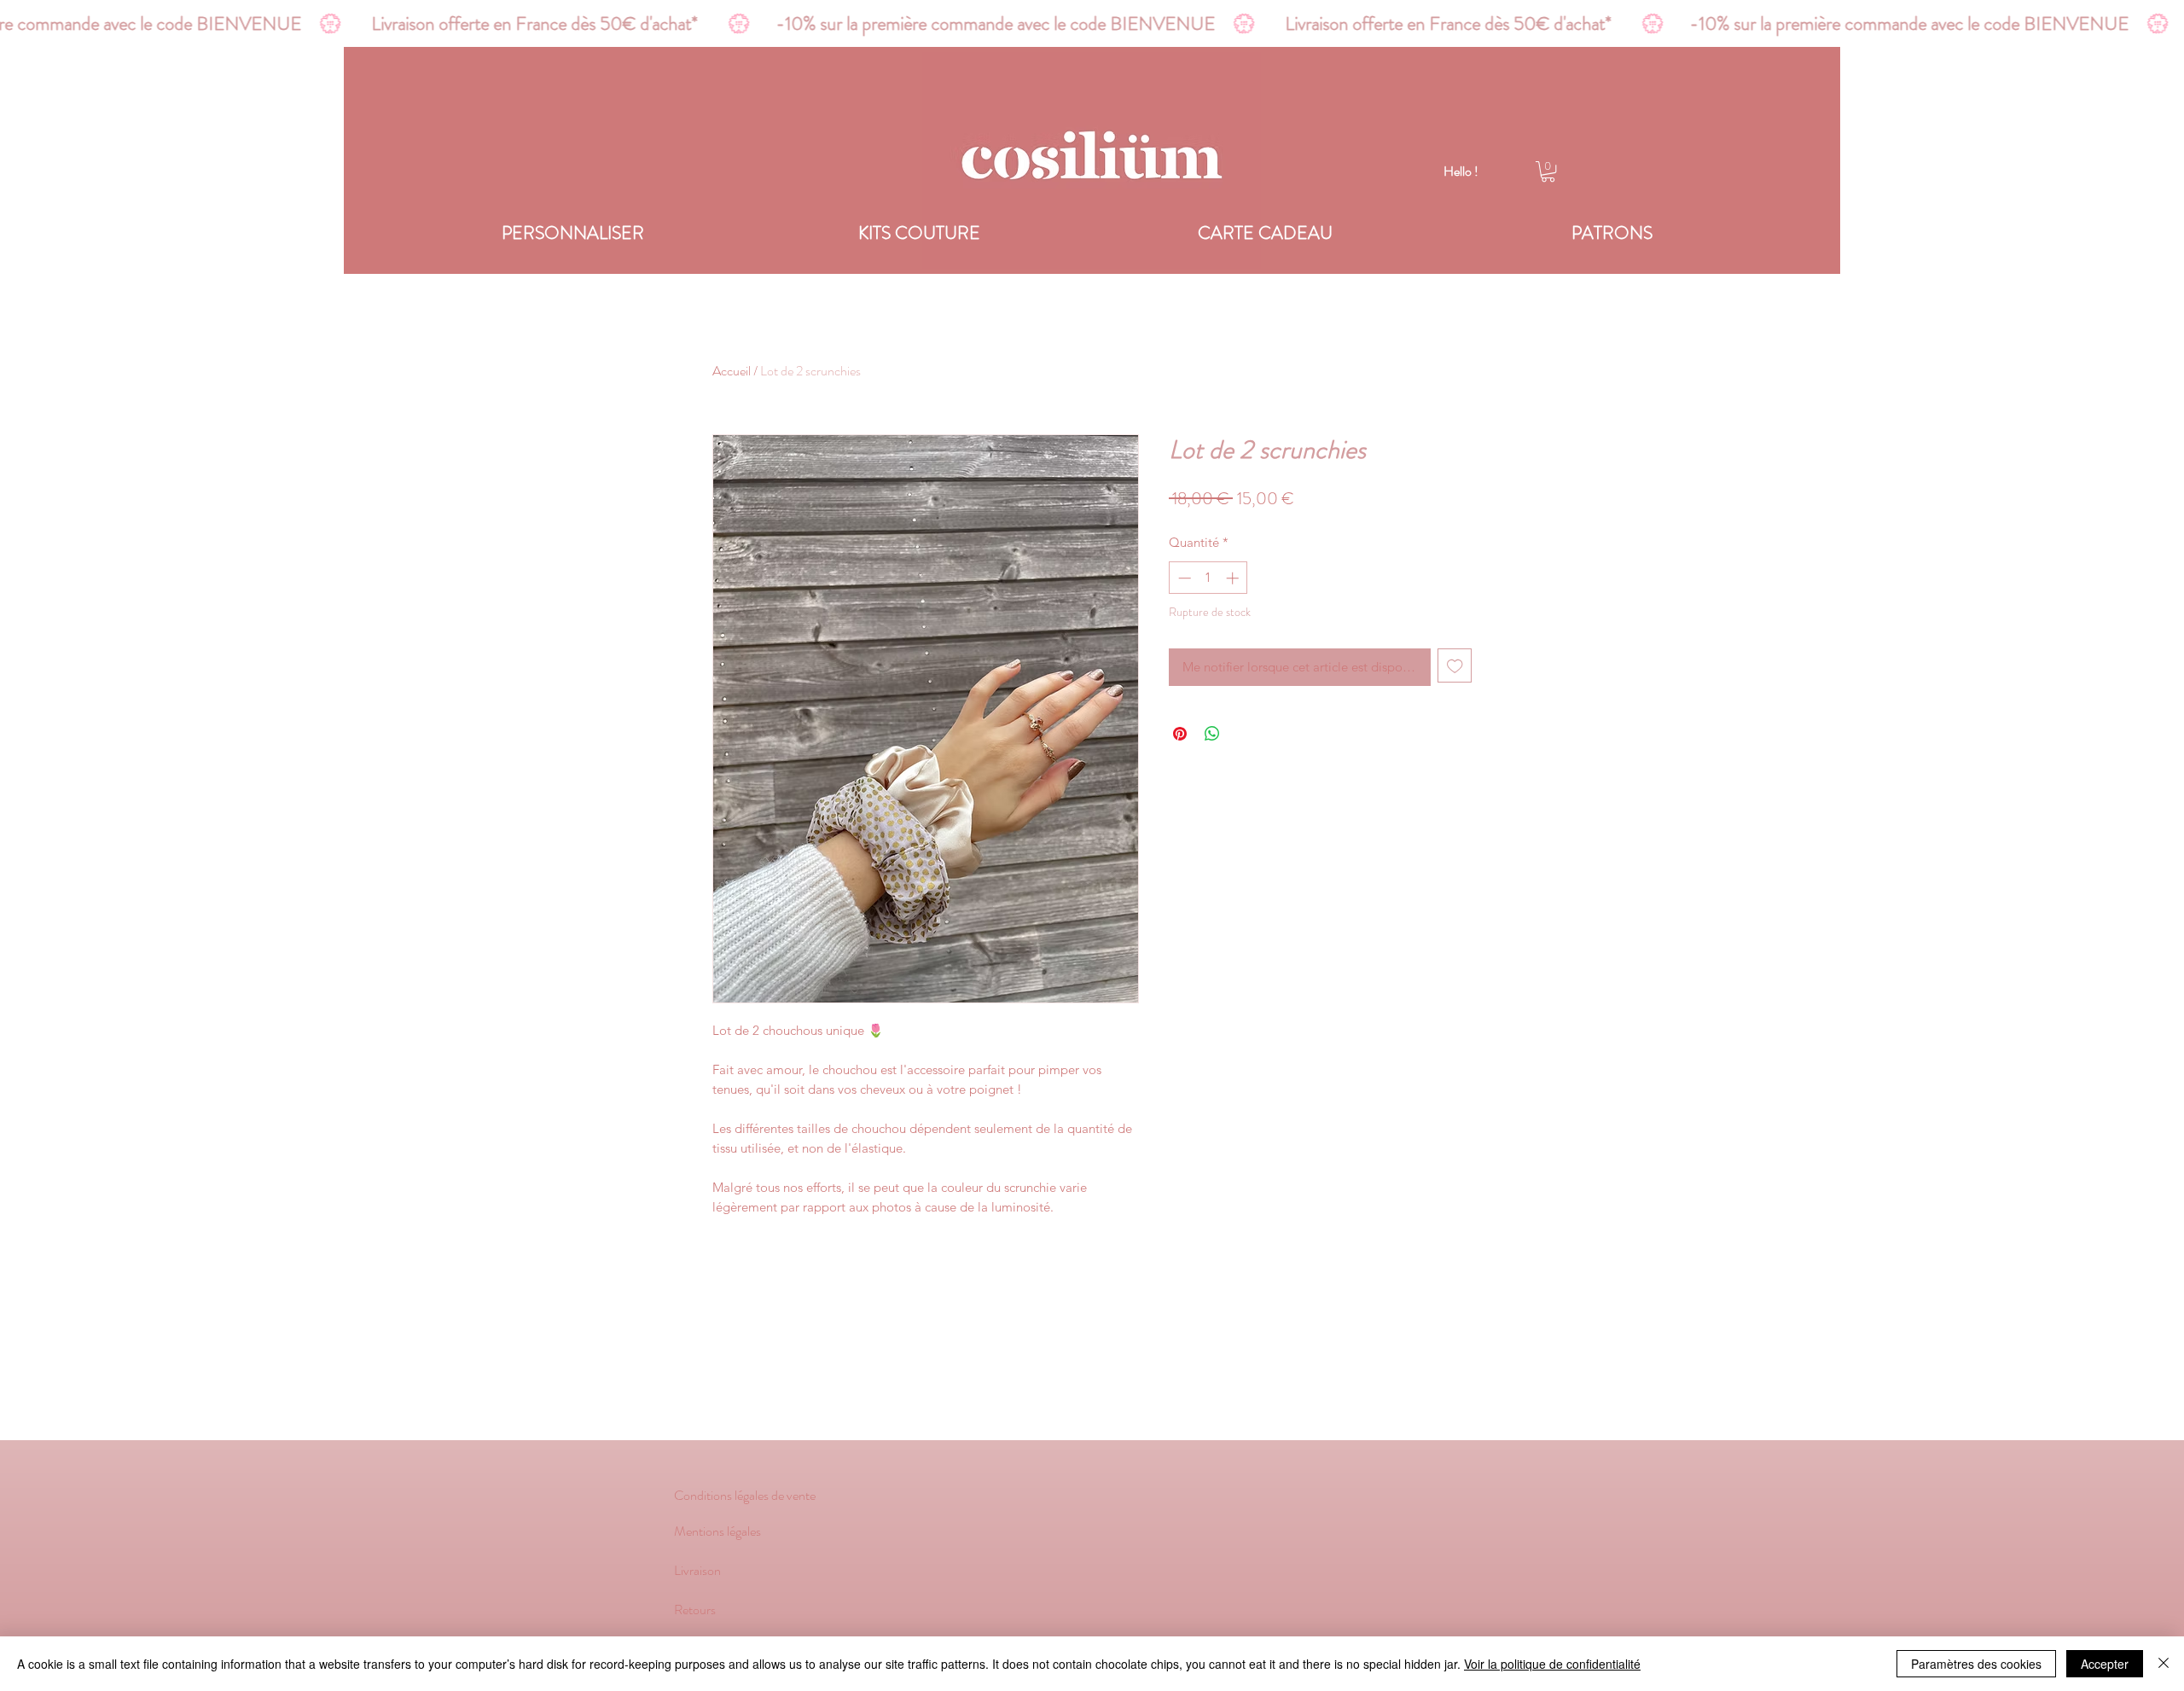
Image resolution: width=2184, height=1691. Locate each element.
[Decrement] (1183, 578)
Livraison (697, 1570)
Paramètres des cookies (1976, 1664)
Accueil (732, 371)
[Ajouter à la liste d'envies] (1455, 666)
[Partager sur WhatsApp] (1212, 734)
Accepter (2105, 1664)
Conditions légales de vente (745, 1495)
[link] (1548, 171)
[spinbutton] (1208, 578)
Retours (695, 1610)
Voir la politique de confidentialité (1552, 1664)
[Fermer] (2164, 1664)
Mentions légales (719, 1531)
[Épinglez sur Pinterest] (1180, 734)
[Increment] (1234, 578)
